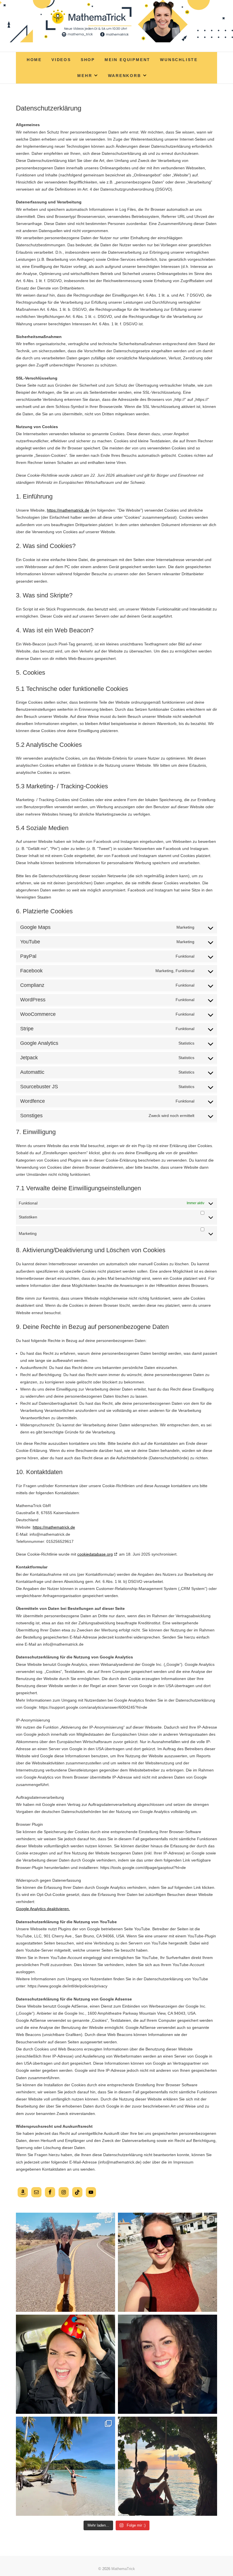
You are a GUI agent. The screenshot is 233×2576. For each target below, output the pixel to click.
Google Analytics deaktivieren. (43, 1909)
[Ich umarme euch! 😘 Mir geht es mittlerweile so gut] (168, 2364)
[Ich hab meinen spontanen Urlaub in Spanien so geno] (168, 2262)
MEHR (85, 76)
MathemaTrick (123, 2569)
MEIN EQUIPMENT (127, 60)
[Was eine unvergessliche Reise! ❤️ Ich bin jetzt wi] (65, 2466)
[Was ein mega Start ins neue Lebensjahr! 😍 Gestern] (65, 2364)
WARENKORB (125, 76)
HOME (34, 60)
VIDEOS (61, 60)
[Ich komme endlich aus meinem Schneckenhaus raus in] (168, 2466)
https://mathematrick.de (68, 510)
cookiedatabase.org (95, 1554)
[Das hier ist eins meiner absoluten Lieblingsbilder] (65, 2262)
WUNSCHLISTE (179, 60)
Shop (88, 60)
